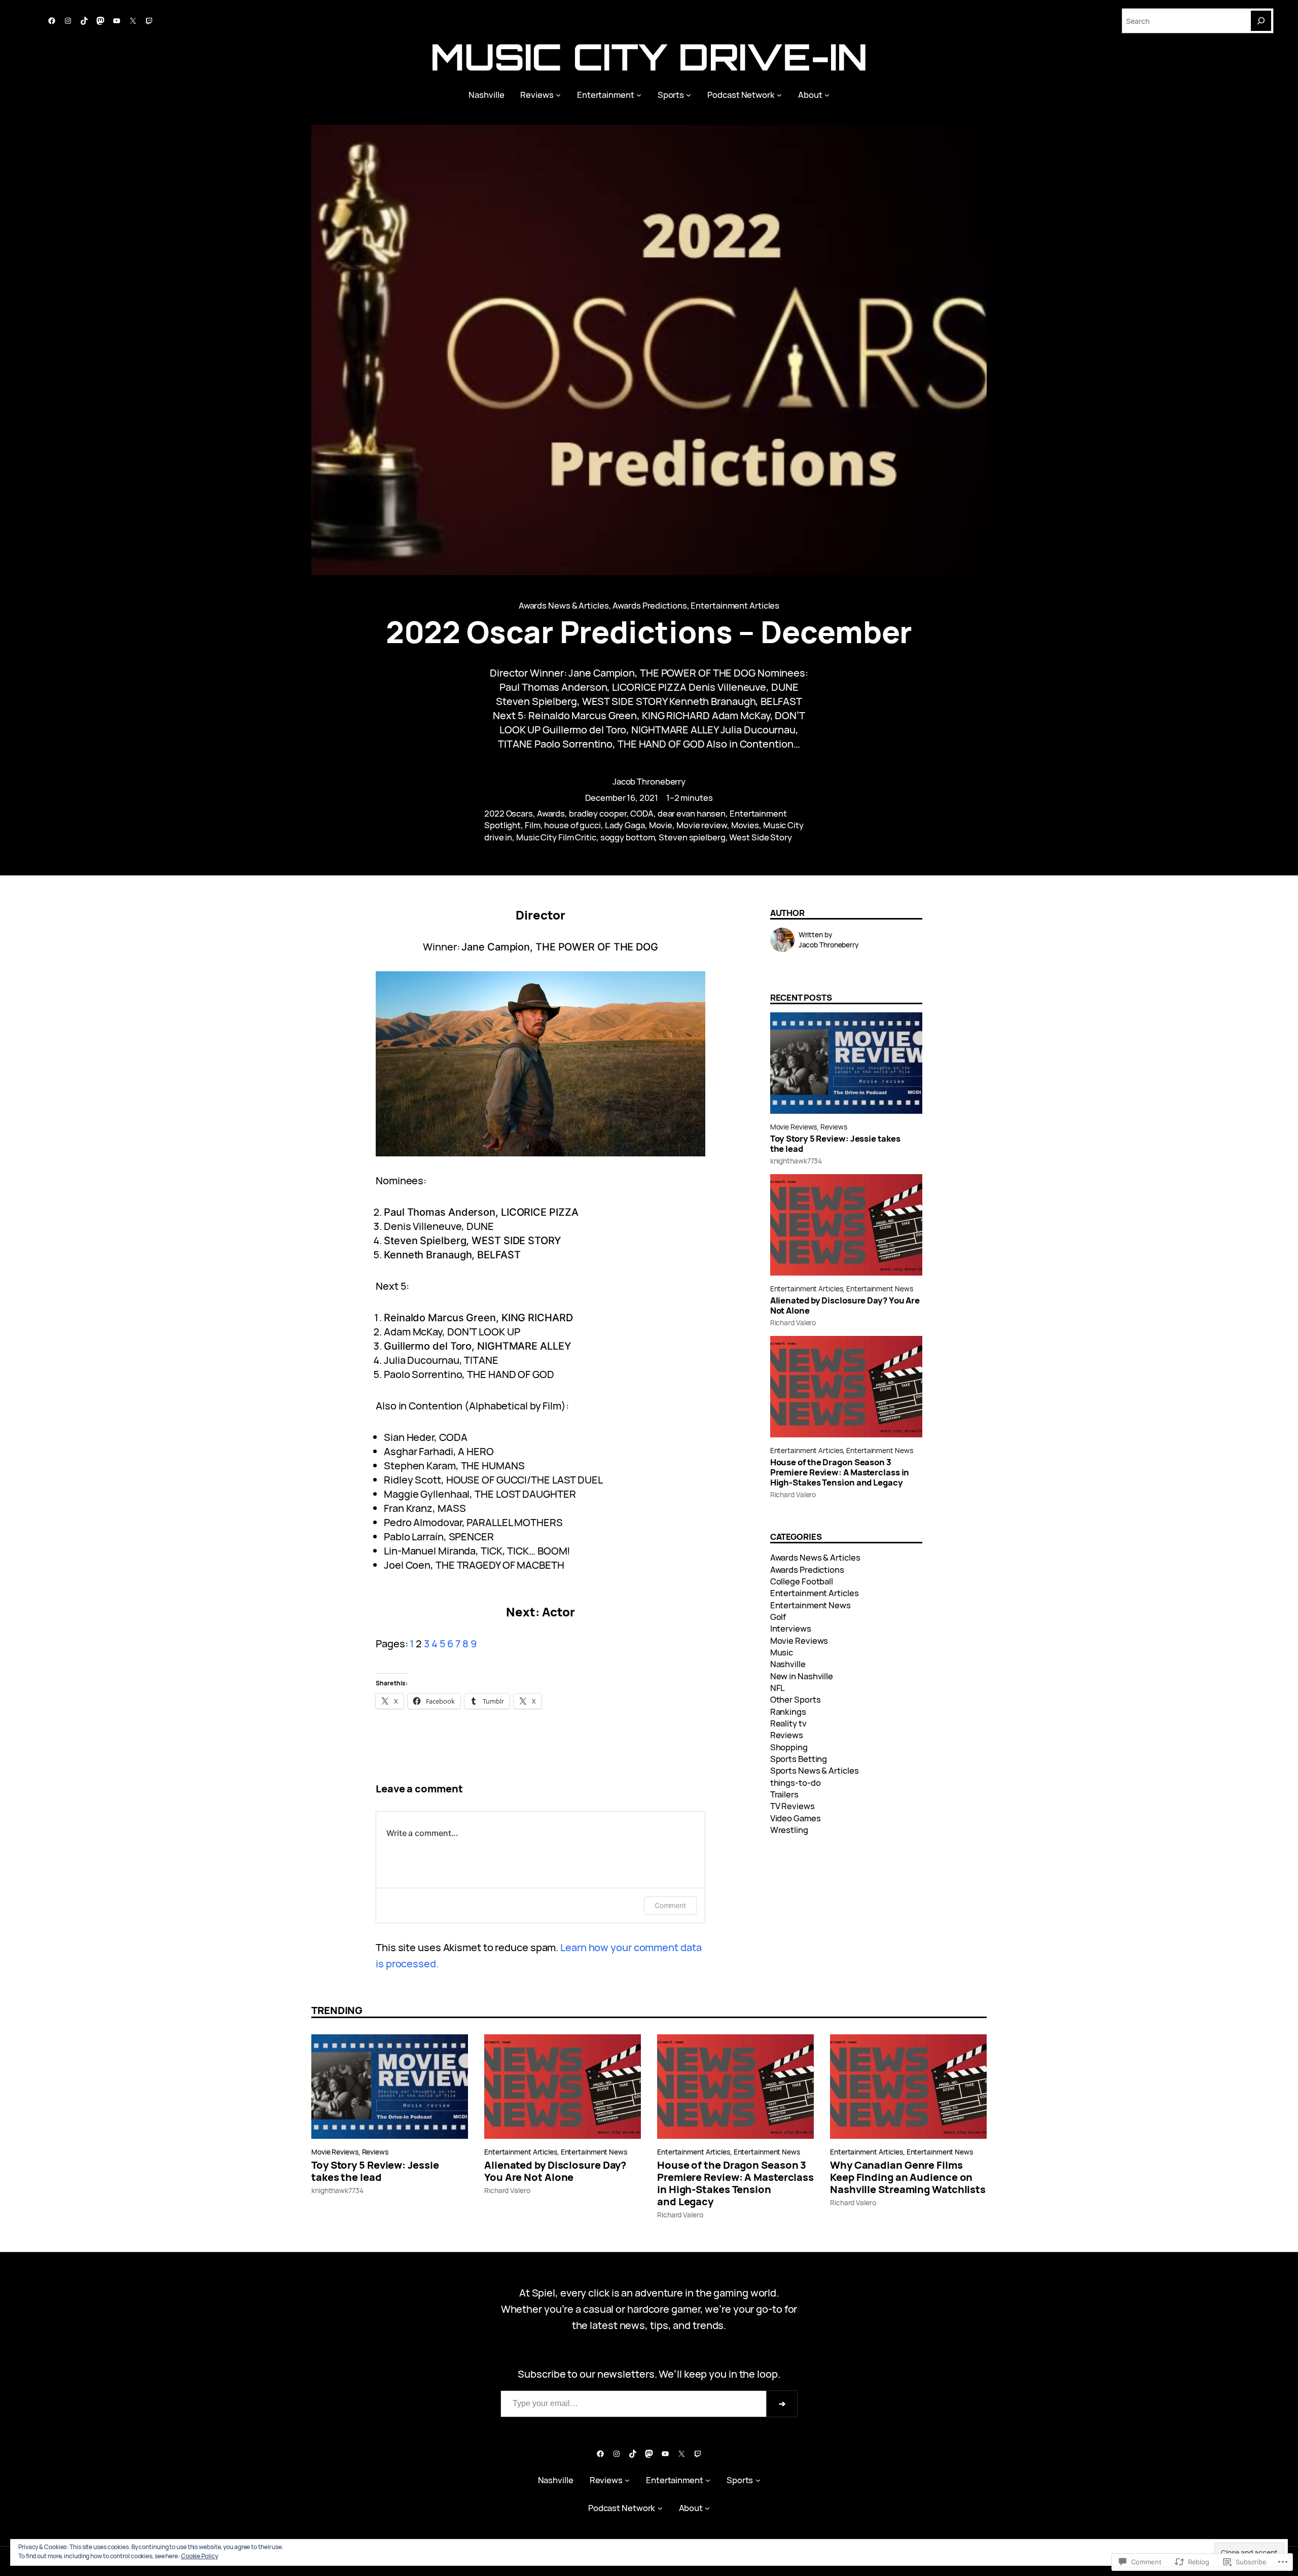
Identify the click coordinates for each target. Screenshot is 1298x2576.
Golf (778, 1617)
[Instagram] (68, 21)
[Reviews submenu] (558, 95)
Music (782, 1652)
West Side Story (761, 837)
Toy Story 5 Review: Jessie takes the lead (835, 1144)
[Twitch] (149, 21)
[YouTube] (117, 21)
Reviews (834, 1127)
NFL (778, 1688)
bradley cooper (598, 813)
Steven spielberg (692, 837)
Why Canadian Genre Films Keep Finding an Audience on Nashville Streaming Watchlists (908, 2177)
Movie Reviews (794, 1127)
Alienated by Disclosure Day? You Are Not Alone (845, 1305)
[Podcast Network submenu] (779, 95)
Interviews (791, 1628)
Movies (745, 825)
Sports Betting (799, 1759)
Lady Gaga (625, 825)
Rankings (788, 1712)
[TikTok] (84, 21)
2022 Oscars (509, 813)
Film (533, 825)
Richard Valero (793, 1322)
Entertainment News (879, 1289)
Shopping (789, 1747)
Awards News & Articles (564, 605)
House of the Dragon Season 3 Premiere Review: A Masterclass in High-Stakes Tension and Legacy (840, 1472)
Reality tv (788, 1723)
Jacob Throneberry (649, 781)
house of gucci (572, 825)
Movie (661, 825)
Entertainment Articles (735, 605)
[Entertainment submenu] (639, 95)
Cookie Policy (200, 2556)
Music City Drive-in (649, 57)
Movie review (702, 825)
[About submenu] (827, 95)
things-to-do (796, 1783)
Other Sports (796, 1699)
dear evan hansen (692, 813)
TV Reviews (792, 1806)
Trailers (784, 1794)
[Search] (1261, 21)
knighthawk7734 (796, 1161)
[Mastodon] (100, 21)
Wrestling (789, 1830)
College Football (802, 1581)
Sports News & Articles (815, 1770)
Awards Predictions (650, 605)
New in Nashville (802, 1676)
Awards (551, 813)
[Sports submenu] (689, 95)
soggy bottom (628, 837)
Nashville (788, 1664)
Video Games (796, 1818)
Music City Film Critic (556, 837)
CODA (642, 813)
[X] (133, 21)
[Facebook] (52, 21)
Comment (670, 1905)
